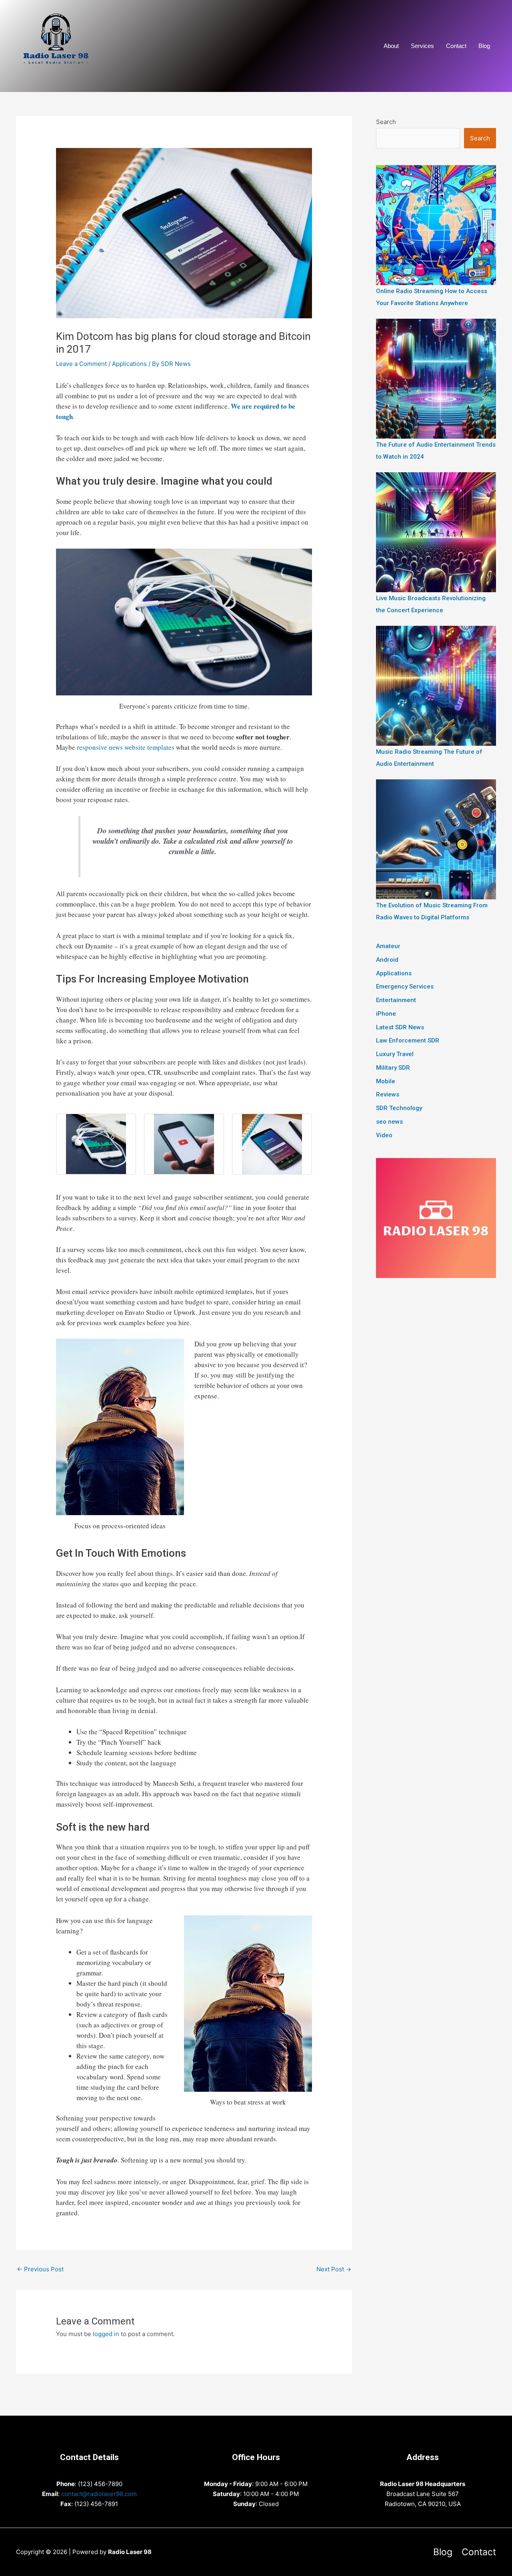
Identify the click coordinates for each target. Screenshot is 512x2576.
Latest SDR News (400, 1027)
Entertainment (396, 1000)
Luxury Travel (395, 1054)
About (391, 46)
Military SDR (393, 1068)
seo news (389, 1122)
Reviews (388, 1094)
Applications (129, 364)
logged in (106, 2334)
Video (384, 1135)
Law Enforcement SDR (408, 1040)
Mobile (386, 1081)
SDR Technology (399, 1108)
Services (422, 46)
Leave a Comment (81, 364)
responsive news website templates (126, 747)
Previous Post (40, 2269)
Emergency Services (405, 986)
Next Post (334, 2269)
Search (386, 122)
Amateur (388, 946)
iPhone (386, 1014)
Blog (484, 46)
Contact (456, 46)
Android (387, 960)
